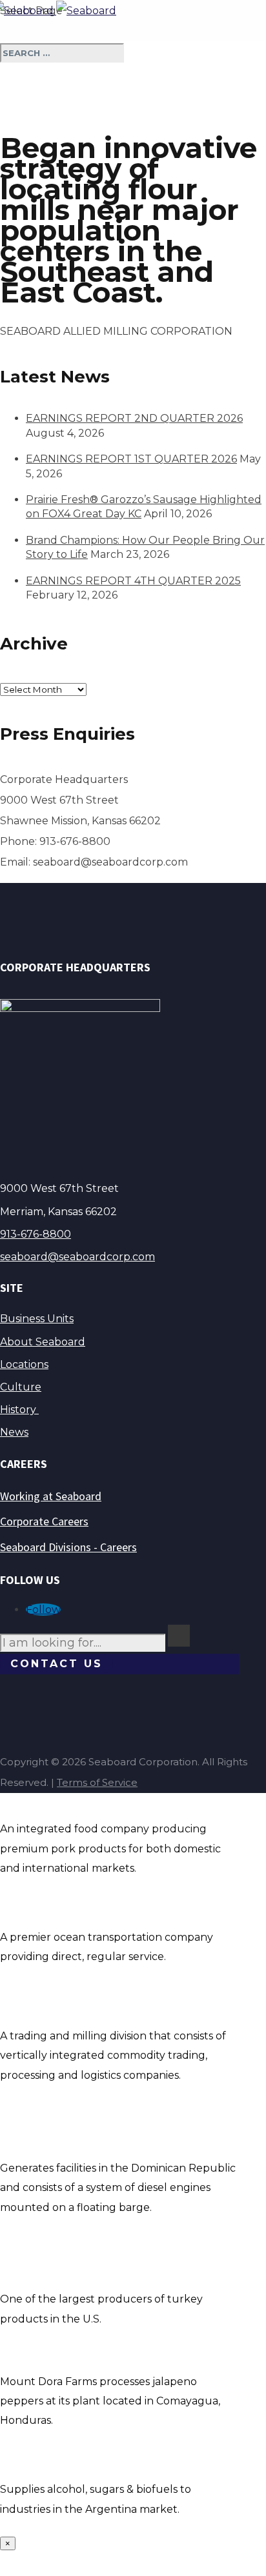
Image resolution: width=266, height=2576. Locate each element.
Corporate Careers (44, 1521)
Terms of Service (97, 1782)
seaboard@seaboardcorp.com (77, 1257)
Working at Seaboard (51, 1496)
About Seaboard (43, 1342)
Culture (21, 1387)
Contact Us (56, 1664)
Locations (24, 1364)
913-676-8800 (36, 1234)
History (19, 1410)
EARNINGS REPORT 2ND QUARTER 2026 (134, 418)
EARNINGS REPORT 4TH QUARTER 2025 (133, 581)
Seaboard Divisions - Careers (68, 1547)
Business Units (37, 1319)
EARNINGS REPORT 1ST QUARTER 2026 (131, 459)
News (14, 1432)
